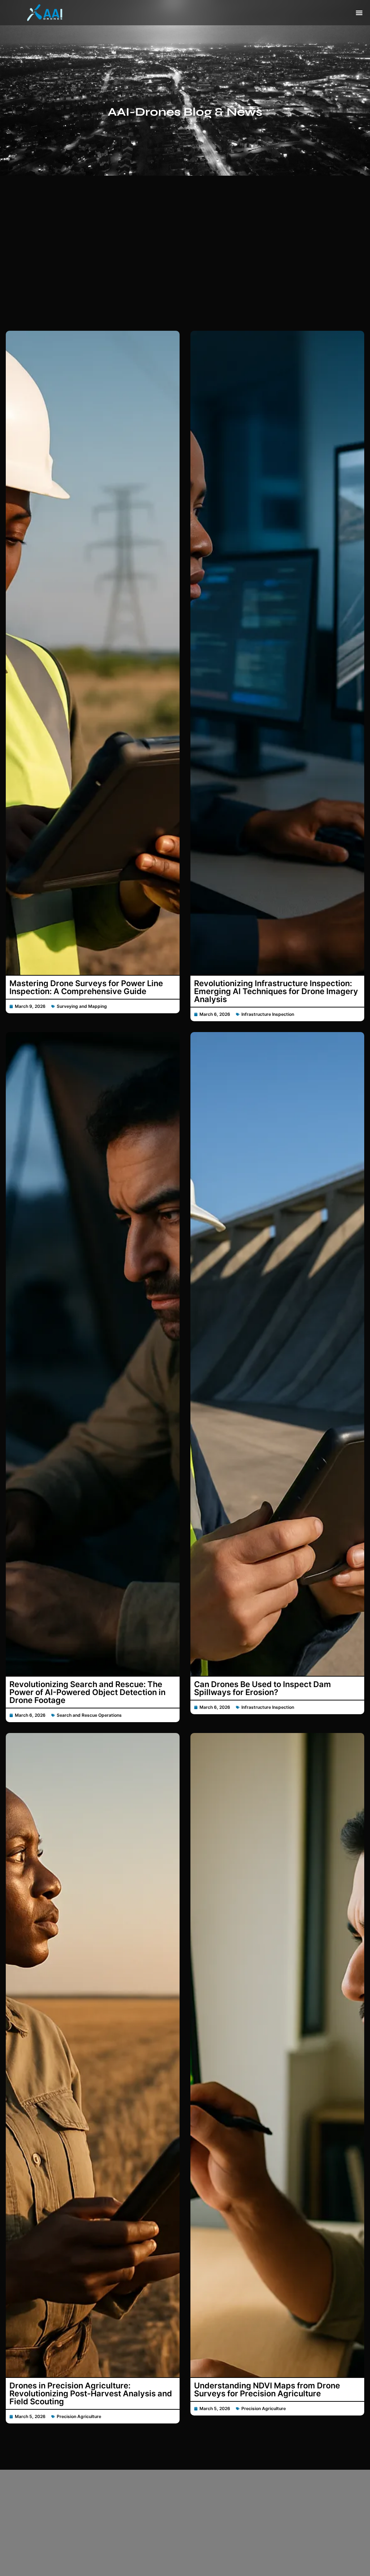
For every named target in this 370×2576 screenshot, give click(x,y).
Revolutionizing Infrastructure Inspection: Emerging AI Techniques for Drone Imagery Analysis (276, 991)
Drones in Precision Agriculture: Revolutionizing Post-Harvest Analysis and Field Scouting (91, 2393)
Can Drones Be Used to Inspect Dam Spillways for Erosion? (263, 1688)
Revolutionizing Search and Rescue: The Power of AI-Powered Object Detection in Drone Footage (87, 1692)
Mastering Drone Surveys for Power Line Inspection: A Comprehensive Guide (86, 987)
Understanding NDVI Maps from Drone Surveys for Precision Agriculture (267, 2389)
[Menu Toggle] (359, 13)
